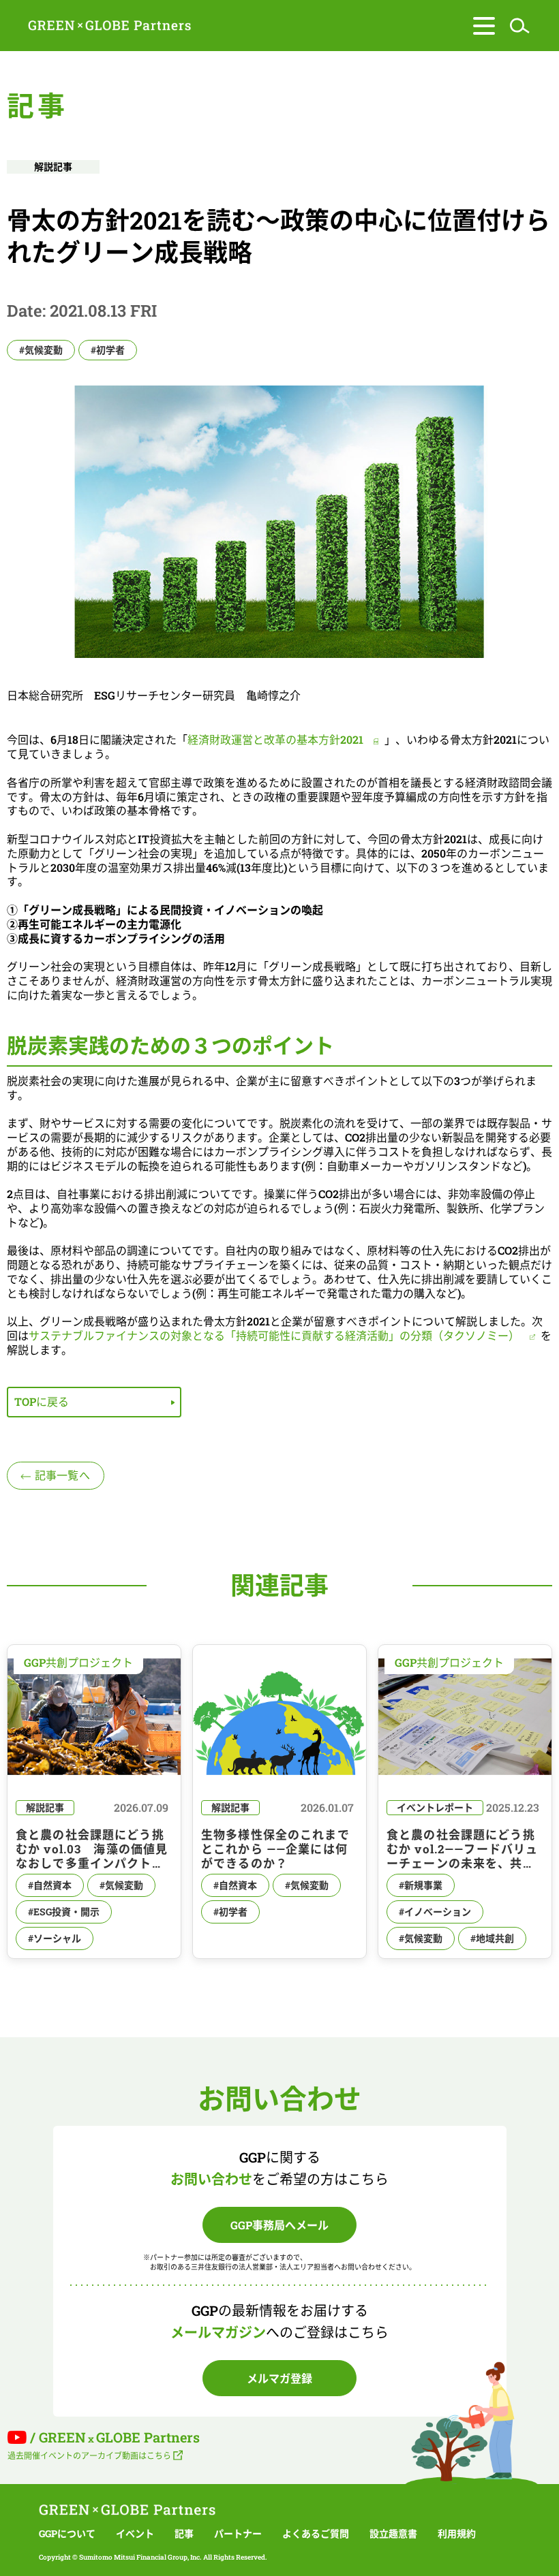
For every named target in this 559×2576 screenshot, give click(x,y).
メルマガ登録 (279, 2378)
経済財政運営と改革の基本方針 (275, 739)
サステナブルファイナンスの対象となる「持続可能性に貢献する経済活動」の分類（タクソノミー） (274, 1335)
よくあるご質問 (316, 2534)
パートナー (238, 2534)
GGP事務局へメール (279, 2225)
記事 (184, 2534)
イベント (135, 2534)
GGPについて (67, 2534)
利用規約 (457, 2534)
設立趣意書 (393, 2534)
